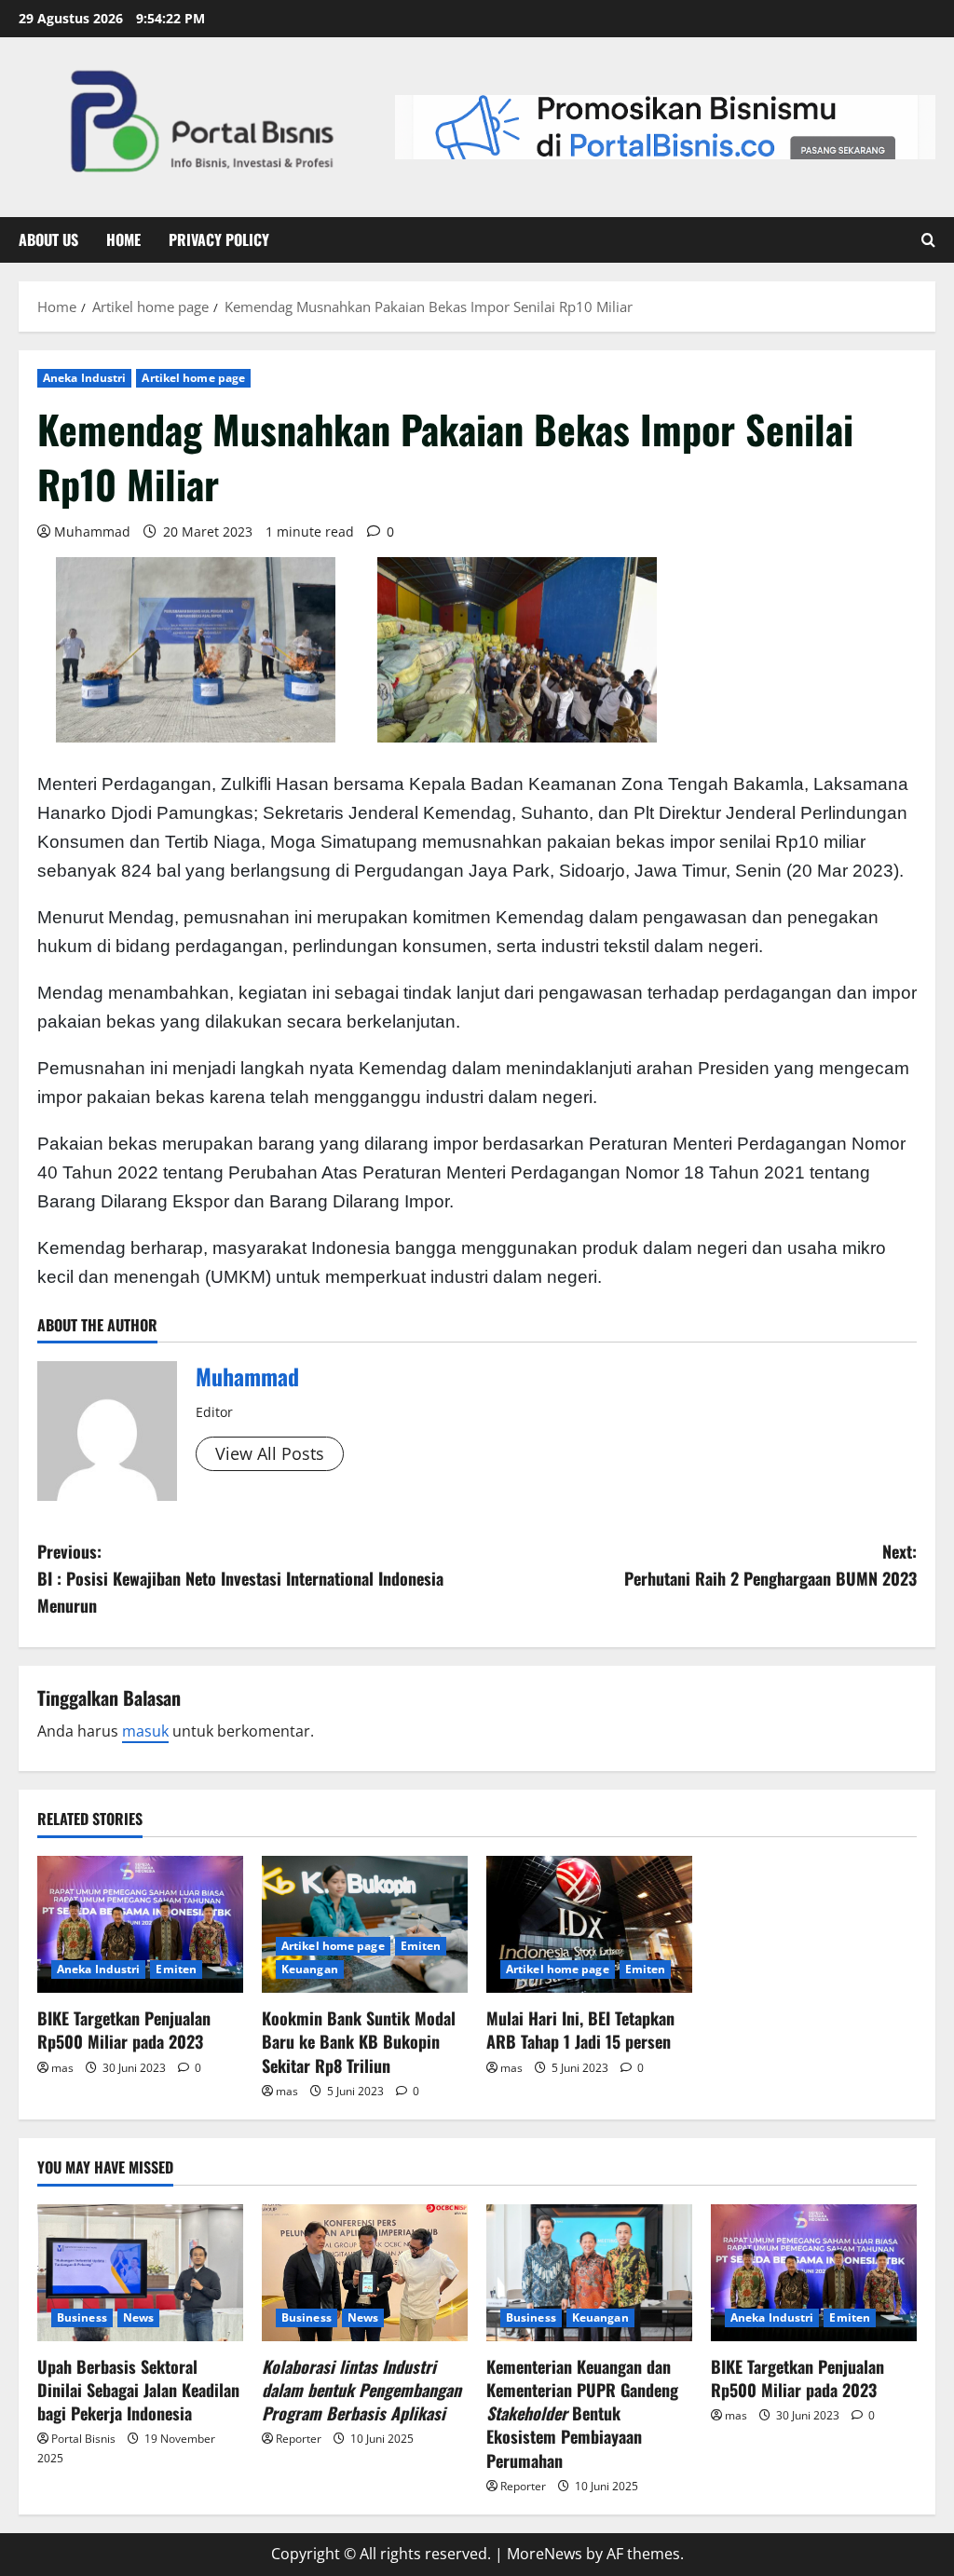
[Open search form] (928, 240)
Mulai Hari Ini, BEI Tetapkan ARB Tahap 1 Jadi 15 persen (580, 2030)
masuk (145, 1731)
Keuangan (310, 1969)
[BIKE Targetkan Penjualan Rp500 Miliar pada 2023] (140, 1924)
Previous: (240, 1578)
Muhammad (92, 532)
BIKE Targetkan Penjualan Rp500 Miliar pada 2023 (124, 2030)
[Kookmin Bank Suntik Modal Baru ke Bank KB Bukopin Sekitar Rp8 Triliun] (365, 1924)
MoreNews (545, 2554)
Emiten (176, 1969)
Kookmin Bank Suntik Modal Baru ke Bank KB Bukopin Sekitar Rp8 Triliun (359, 2041)
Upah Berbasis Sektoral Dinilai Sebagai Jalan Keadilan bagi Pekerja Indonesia (138, 2390)
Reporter (299, 2439)
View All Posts (270, 1453)
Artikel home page (193, 378)
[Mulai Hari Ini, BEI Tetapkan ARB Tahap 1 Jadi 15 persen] (589, 1924)
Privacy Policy (219, 239)
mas (62, 2068)
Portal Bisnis (83, 2439)
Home (123, 239)
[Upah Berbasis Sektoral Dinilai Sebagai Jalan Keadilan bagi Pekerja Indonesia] (140, 2273)
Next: (770, 1565)
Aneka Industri (84, 378)
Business (82, 2317)
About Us (48, 239)
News (138, 2317)
